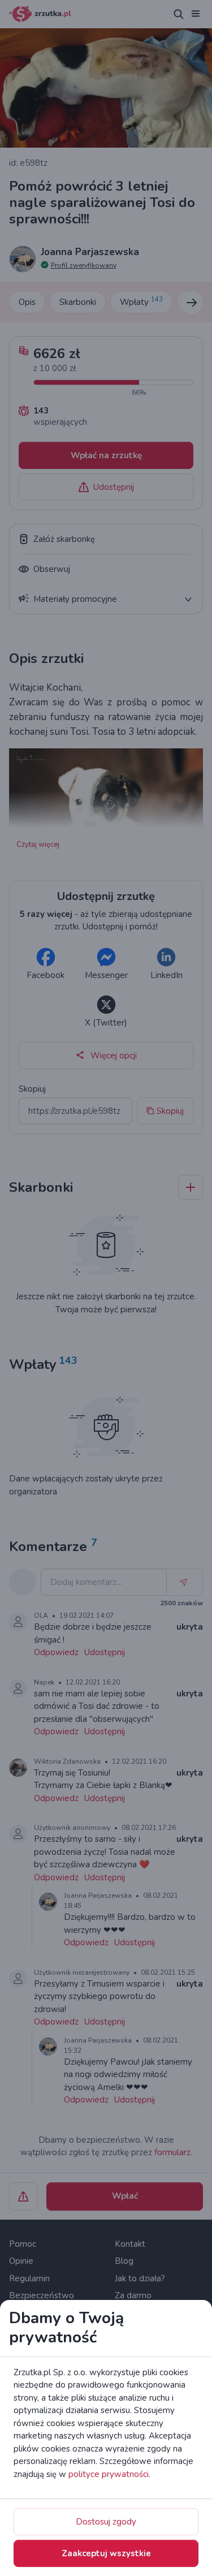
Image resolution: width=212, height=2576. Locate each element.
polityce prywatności (109, 2474)
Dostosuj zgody (106, 2522)
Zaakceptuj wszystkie (106, 2553)
